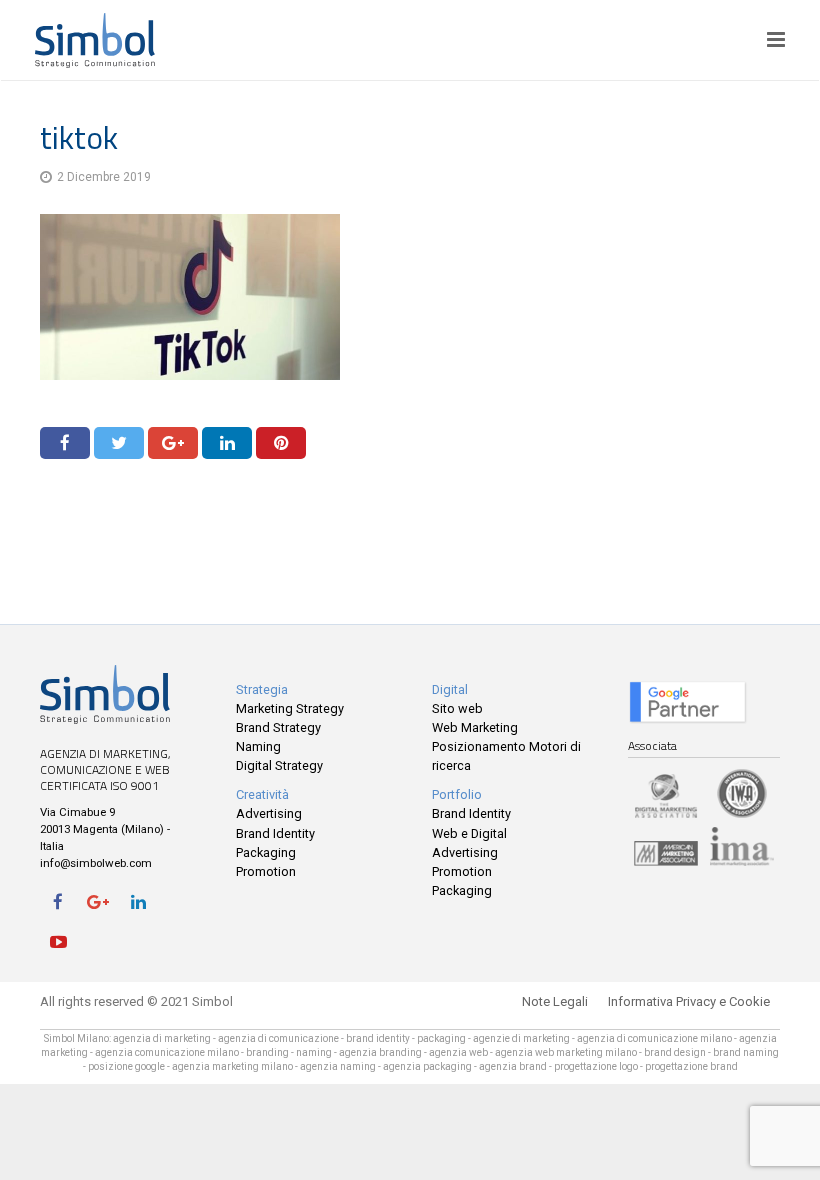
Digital (450, 689)
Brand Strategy (278, 727)
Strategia (262, 689)
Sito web (457, 708)
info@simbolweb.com (96, 863)
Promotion (266, 871)
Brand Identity (275, 833)
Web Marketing (475, 727)
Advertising (269, 813)
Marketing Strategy (290, 708)
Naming (258, 746)
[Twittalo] (119, 443)
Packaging (266, 852)
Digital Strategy (279, 765)
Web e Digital (469, 833)
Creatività (262, 794)
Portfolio (457, 794)
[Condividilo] (65, 443)
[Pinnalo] (281, 443)
